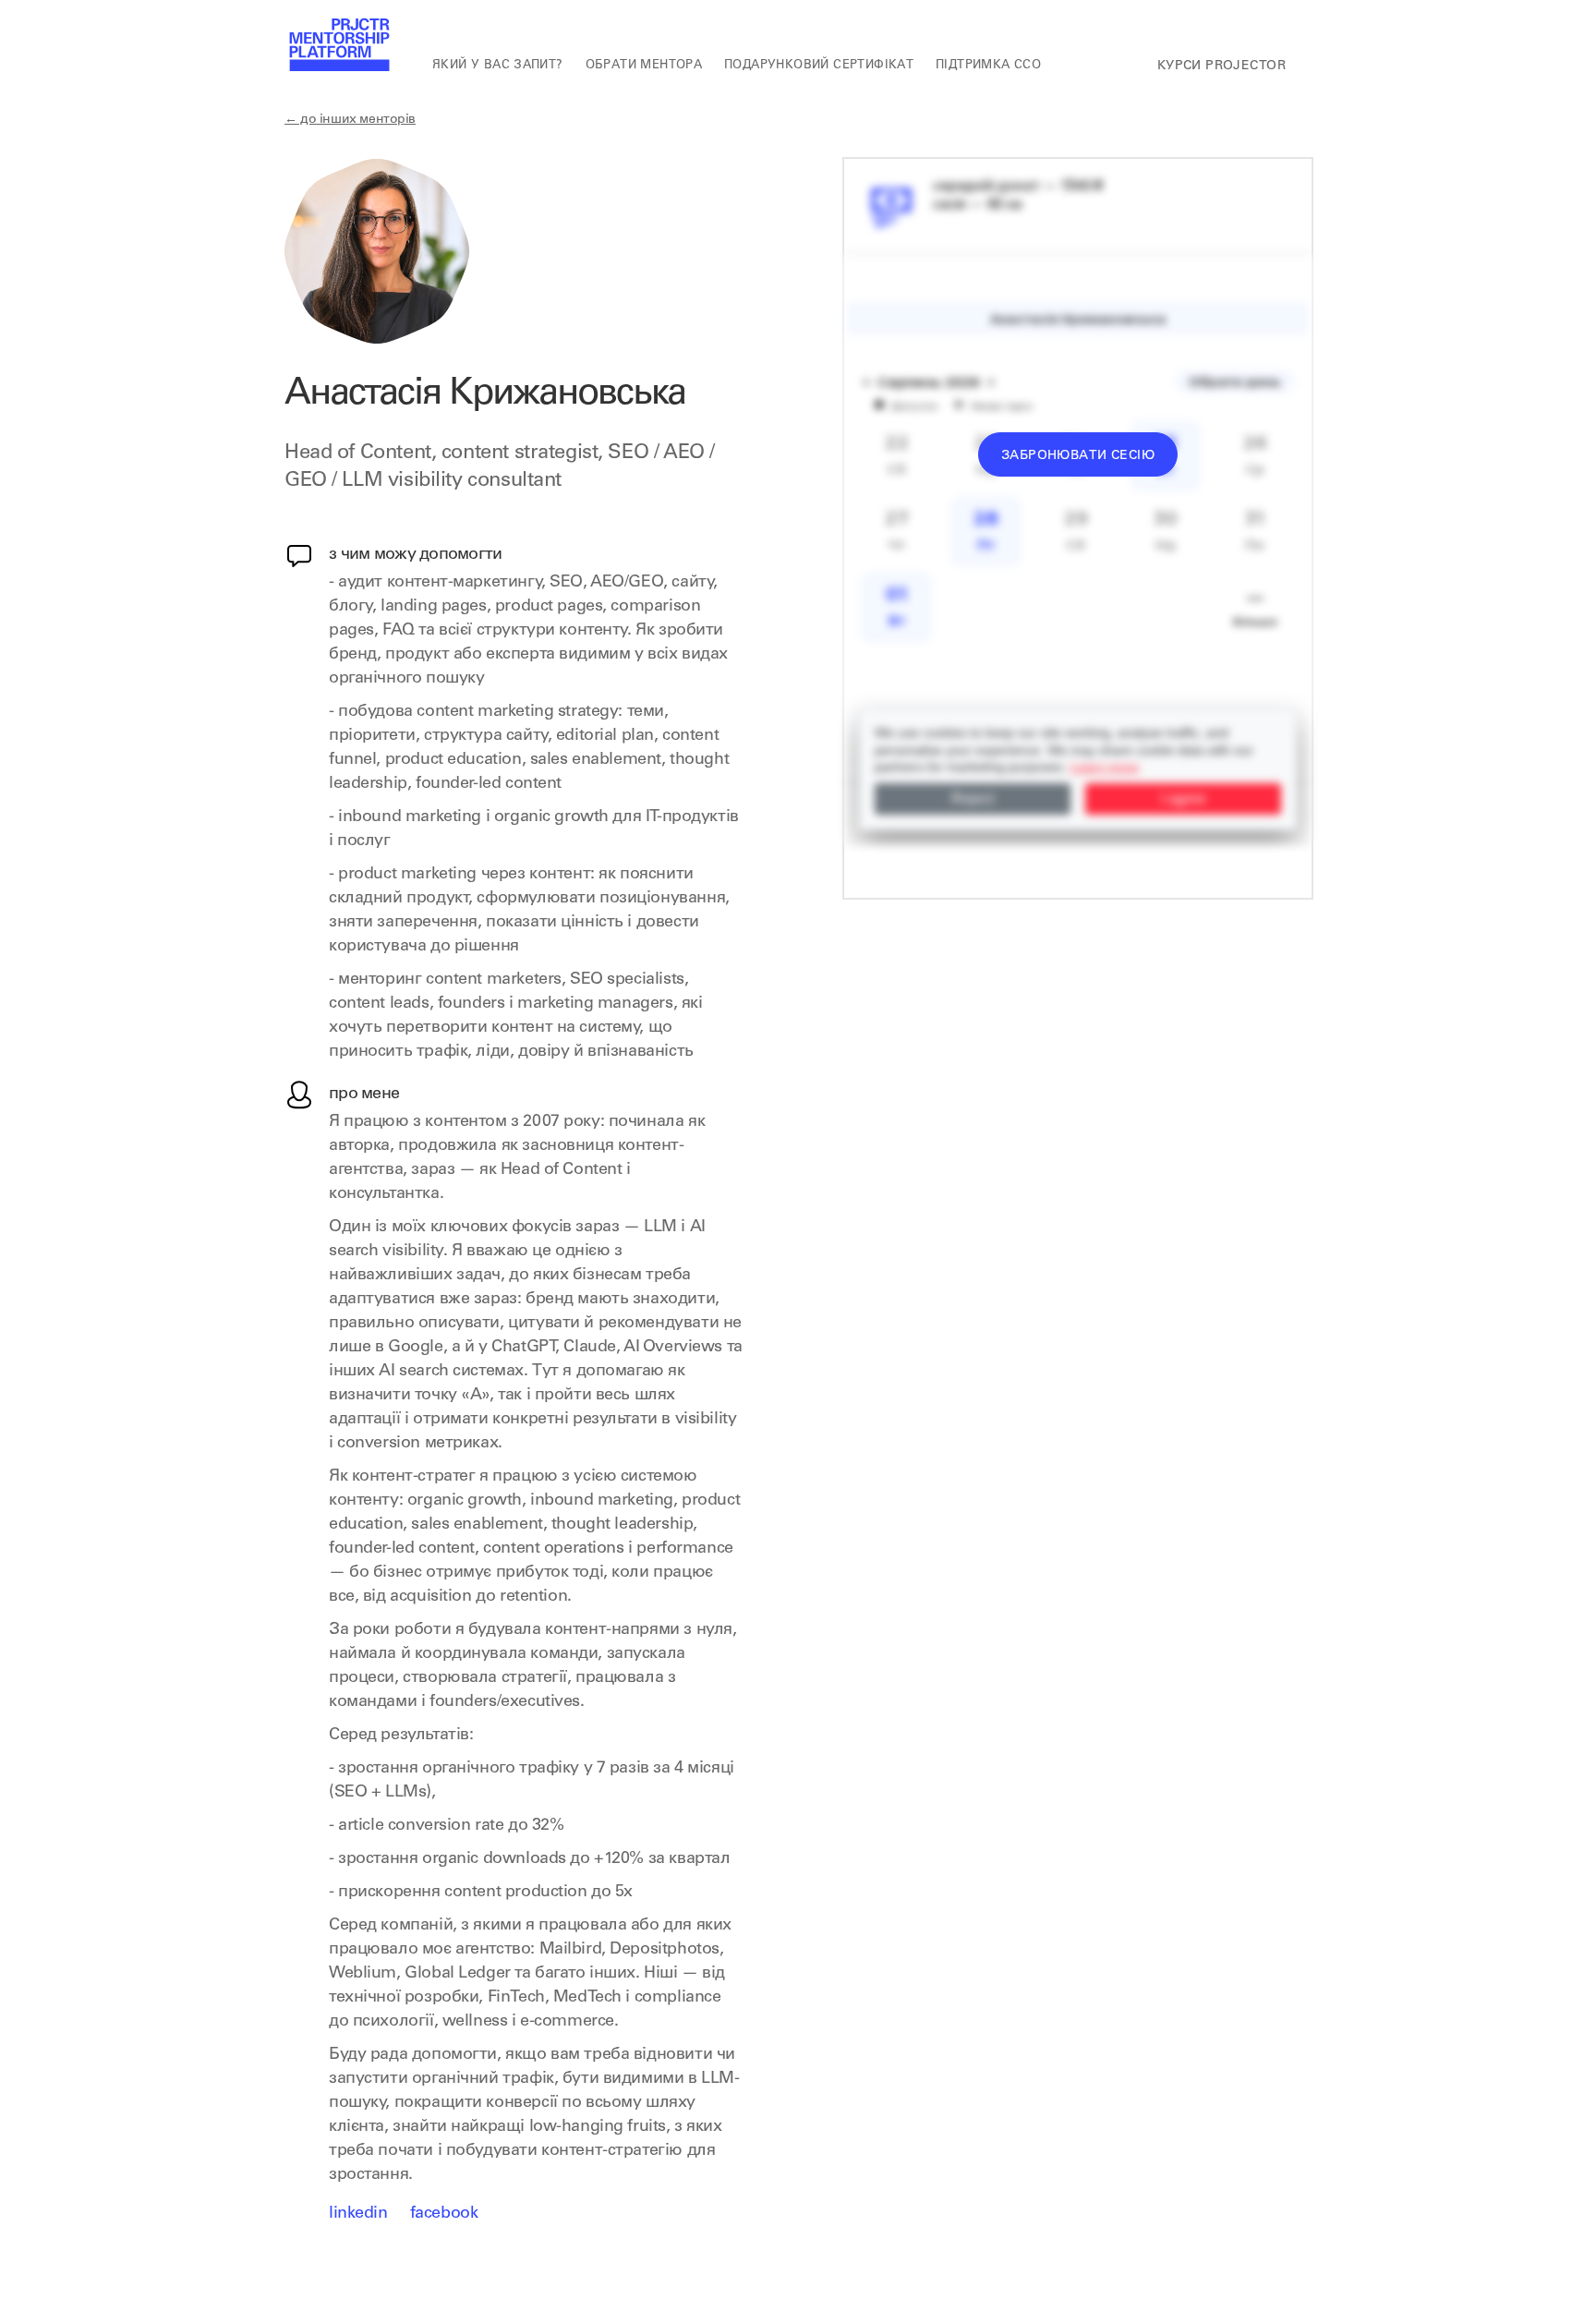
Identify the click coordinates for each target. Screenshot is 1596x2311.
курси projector (1221, 67)
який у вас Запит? (498, 66)
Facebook (444, 2214)
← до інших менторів (350, 120)
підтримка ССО (988, 66)
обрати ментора (644, 66)
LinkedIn (358, 2214)
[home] (338, 46)
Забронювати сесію (1078, 456)
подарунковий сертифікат (819, 66)
